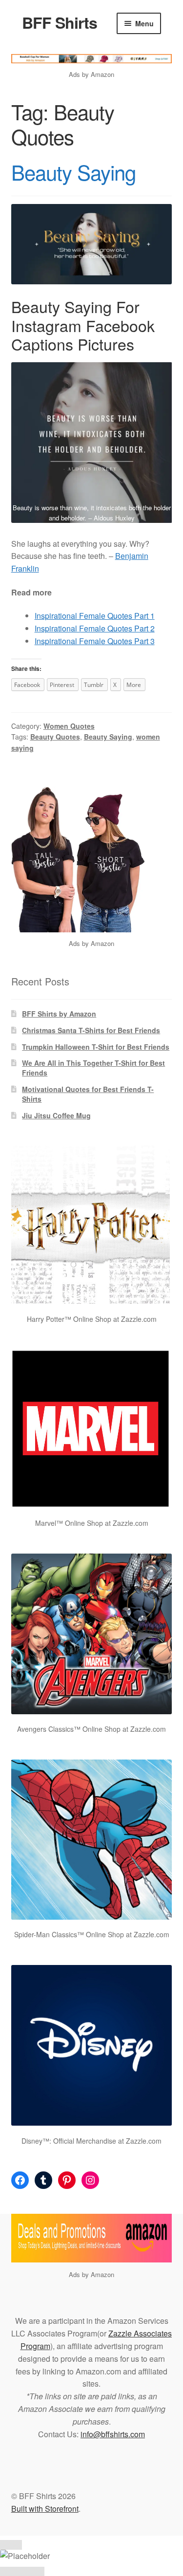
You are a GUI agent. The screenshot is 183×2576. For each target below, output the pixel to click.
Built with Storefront (45, 2509)
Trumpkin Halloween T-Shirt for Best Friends (96, 1047)
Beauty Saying (73, 172)
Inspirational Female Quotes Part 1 (95, 616)
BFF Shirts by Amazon (59, 1014)
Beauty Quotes (55, 737)
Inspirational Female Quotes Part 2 (95, 628)
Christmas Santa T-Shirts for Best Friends (91, 1030)
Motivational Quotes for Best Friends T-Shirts (88, 1094)
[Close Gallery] (11, 2545)
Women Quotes (69, 726)
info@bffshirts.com (113, 2434)
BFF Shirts (60, 22)
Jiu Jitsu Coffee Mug (56, 1115)
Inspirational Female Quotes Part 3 (95, 641)
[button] (92, 443)
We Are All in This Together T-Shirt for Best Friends (93, 1068)
